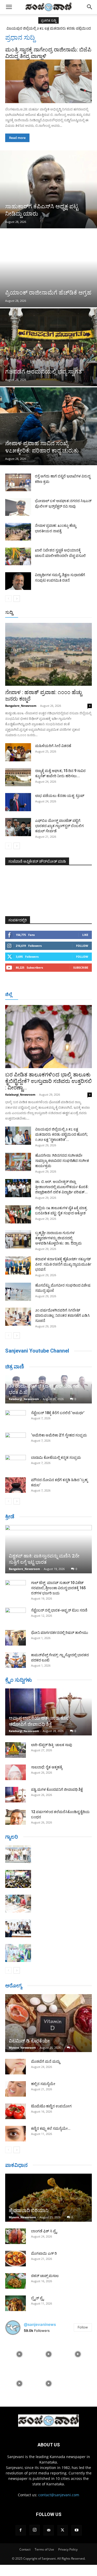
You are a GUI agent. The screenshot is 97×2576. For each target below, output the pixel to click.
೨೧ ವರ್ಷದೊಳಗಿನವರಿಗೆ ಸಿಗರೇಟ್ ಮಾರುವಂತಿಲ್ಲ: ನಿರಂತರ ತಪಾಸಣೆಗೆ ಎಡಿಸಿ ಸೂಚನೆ (62, 1315)
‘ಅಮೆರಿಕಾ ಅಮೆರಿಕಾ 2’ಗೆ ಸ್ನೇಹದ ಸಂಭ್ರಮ (59, 1435)
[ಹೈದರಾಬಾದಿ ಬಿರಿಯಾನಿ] (48, 2198)
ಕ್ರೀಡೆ (10, 1516)
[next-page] (17, 599)
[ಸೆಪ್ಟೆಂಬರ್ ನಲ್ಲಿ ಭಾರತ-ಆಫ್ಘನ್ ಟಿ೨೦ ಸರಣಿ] (16, 1615)
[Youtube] (77, 2530)
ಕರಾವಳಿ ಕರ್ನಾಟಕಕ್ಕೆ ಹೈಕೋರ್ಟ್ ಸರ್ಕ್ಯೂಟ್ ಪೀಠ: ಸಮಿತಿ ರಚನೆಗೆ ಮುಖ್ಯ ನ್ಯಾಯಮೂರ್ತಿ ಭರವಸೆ (63, 1264)
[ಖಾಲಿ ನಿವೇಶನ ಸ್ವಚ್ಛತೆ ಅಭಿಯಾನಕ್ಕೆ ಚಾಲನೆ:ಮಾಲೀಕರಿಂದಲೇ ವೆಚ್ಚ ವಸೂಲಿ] (18, 557)
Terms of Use (44, 2549)
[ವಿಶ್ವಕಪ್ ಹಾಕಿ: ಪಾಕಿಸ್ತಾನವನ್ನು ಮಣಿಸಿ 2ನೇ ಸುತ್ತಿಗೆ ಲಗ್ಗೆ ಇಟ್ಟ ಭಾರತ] (48, 1549)
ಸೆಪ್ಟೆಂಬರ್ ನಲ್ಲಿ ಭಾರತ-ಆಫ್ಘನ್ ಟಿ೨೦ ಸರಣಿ (59, 1610)
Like (85, 935)
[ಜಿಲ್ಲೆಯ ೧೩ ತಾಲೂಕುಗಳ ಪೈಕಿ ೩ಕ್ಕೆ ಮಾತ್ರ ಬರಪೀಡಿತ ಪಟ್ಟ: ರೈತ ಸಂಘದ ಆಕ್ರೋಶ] (18, 1214)
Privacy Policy (68, 2549)
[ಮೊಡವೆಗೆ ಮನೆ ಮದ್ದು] (16, 2067)
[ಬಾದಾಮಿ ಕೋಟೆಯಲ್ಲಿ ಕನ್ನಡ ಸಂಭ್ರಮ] (16, 1463)
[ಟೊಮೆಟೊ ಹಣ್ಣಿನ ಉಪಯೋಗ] (16, 2111)
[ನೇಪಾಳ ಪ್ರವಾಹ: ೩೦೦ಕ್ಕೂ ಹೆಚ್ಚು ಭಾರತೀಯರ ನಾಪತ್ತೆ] (18, 532)
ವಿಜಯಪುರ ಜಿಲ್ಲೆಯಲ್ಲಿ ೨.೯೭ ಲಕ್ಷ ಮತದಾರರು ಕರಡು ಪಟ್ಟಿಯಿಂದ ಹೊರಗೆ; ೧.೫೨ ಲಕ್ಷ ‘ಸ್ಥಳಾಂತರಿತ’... (61, 1134)
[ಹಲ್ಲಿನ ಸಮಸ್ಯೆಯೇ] (16, 2089)
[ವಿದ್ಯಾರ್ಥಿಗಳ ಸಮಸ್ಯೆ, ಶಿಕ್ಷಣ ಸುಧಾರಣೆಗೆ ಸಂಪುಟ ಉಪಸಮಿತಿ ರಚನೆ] (18, 581)
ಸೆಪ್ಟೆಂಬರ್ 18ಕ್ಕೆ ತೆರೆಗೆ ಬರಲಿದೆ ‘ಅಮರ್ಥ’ (58, 1413)
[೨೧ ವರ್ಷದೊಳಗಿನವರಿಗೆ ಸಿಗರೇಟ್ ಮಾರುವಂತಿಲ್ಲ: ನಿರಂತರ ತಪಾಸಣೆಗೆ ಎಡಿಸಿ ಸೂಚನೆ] (18, 1317)
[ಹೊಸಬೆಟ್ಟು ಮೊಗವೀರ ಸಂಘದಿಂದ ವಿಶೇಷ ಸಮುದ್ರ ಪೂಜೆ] (18, 1292)
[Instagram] (35, 2530)
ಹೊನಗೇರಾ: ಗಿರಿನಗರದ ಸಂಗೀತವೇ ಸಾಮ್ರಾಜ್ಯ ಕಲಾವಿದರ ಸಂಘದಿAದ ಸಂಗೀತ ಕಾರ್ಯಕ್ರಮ (62, 1161)
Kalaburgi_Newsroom (20, 1094)
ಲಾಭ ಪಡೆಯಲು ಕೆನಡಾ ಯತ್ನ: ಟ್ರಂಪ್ (60, 796)
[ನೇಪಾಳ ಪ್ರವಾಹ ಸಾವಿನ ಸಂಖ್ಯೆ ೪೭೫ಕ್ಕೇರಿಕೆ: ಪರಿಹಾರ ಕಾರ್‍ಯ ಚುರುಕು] (48, 426)
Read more (17, 138)
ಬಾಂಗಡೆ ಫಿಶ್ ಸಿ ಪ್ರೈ (44, 2231)
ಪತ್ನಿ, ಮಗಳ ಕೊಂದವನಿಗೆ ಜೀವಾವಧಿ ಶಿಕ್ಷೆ (57, 1789)
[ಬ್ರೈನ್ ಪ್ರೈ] (16, 2303)
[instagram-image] (19, 2354)
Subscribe (81, 967)
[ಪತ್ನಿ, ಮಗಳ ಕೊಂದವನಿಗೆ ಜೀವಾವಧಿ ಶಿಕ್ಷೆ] (16, 1795)
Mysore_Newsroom (22, 2048)
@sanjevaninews (40, 2324)
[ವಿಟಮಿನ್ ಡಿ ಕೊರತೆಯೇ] (48, 2023)
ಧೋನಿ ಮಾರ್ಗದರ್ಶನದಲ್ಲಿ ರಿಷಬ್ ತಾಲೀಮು (60, 1633)
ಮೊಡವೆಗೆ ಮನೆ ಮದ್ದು (46, 2061)
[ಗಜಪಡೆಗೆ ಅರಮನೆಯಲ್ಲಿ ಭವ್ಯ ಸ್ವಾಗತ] (48, 347)
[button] (9, 7)
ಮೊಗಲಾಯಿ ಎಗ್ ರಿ (44, 2253)
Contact (25, 2549)
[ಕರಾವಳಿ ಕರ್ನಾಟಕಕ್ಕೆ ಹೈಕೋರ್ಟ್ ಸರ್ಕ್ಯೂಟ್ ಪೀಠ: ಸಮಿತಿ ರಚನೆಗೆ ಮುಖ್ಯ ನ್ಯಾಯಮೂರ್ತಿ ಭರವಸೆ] (18, 1266)
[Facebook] (21, 2530)
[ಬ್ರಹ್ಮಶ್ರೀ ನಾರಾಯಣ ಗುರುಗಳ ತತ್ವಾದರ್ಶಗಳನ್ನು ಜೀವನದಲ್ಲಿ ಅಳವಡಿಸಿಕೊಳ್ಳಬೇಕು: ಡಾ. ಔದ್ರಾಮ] (18, 1239)
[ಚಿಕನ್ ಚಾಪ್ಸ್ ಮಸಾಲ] (16, 2281)
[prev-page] (8, 599)
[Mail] (49, 2530)
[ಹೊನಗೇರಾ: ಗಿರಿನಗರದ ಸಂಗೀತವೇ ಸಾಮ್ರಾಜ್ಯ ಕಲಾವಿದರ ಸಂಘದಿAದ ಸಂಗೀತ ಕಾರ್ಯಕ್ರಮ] (18, 1162)
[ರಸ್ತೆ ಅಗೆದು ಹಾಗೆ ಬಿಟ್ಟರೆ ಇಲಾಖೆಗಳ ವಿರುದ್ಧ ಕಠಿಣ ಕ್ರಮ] (18, 482)
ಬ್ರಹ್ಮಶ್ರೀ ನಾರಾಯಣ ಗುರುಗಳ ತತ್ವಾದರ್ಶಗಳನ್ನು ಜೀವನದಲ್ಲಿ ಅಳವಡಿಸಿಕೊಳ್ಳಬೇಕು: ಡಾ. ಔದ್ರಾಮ (58, 1238)
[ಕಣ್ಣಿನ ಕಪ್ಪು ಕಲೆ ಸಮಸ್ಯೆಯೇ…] (16, 2134)
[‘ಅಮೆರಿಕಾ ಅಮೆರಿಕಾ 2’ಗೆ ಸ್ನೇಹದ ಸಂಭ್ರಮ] (16, 1440)
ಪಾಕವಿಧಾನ (16, 2165)
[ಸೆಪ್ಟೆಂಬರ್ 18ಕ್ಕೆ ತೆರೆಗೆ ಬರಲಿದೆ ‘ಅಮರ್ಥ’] (16, 1418)
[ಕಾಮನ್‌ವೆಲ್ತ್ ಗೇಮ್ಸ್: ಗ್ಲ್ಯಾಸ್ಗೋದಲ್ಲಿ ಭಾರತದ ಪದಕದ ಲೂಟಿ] (16, 1660)
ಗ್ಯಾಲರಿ (12, 1837)
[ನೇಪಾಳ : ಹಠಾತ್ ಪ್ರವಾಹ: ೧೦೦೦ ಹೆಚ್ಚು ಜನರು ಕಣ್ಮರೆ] (48, 654)
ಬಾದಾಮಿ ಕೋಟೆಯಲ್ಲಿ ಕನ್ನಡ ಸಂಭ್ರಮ (56, 1457)
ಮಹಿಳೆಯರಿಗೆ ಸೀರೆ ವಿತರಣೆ (53, 746)
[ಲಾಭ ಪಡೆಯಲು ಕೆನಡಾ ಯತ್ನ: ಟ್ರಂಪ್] (18, 802)
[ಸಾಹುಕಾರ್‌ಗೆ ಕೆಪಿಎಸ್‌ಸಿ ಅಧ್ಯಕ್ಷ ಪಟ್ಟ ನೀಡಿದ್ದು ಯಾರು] (48, 189)
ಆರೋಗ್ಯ (14, 1986)
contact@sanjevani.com (59, 2495)
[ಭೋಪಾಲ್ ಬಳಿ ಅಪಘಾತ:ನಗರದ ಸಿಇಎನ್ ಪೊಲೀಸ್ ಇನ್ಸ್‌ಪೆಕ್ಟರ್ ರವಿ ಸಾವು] (18, 507)
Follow (82, 946)
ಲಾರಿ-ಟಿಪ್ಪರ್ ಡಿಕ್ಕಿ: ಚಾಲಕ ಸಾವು (52, 1745)
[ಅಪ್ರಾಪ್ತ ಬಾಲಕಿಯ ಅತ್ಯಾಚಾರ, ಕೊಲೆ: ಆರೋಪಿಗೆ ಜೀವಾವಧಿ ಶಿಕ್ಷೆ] (48, 1712)
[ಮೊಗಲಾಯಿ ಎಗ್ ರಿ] (16, 2259)
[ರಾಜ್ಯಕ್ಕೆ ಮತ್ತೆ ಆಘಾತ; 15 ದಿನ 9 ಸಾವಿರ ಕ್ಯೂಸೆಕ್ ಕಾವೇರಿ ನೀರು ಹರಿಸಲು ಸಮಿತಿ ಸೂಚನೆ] (18, 777)
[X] (63, 2530)
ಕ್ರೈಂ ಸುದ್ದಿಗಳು (18, 1680)
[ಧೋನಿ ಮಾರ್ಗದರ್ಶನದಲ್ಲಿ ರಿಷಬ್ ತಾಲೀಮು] (16, 1638)
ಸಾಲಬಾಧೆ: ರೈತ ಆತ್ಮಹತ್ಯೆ (47, 1767)
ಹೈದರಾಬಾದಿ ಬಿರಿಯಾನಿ (29, 2210)
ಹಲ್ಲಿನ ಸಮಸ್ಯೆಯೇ (43, 2084)
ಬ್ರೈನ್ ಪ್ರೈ (37, 2298)
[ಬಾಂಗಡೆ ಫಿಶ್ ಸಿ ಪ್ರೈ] (16, 2236)
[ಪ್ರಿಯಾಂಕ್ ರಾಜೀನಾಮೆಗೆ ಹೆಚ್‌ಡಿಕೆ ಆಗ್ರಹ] (48, 268)
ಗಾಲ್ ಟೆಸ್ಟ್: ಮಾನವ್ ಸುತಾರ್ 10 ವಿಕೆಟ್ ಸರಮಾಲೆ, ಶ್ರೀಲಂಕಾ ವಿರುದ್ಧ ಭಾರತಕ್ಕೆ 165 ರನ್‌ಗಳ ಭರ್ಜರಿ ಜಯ (58, 1588)
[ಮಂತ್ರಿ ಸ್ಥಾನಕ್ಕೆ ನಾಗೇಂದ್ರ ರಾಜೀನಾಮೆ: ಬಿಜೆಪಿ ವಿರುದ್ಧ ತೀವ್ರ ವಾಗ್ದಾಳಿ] (48, 81)
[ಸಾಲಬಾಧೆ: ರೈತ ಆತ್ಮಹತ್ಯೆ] (16, 1772)
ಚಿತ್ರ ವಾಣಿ (15, 1367)
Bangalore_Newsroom (21, 706)
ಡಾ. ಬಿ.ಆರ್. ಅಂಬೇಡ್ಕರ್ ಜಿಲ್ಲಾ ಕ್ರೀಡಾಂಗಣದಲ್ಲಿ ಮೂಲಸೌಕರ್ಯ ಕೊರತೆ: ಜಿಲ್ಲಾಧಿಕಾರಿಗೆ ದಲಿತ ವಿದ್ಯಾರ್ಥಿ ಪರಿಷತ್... (62, 1187)
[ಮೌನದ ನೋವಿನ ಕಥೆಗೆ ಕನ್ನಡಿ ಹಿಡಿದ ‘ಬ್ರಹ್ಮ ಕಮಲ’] (16, 1485)
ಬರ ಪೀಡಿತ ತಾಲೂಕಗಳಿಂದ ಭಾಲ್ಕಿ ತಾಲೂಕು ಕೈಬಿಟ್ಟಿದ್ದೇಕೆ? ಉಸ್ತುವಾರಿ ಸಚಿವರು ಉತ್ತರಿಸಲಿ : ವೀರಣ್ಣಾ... (48, 1081)
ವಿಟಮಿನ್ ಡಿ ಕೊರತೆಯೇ (29, 2041)
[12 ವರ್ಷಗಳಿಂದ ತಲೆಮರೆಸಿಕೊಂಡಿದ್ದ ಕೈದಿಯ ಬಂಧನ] (16, 1817)
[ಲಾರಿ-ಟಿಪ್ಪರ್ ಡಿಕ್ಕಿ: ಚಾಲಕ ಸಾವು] (16, 1750)
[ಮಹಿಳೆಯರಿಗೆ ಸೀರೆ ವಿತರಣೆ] (18, 752)
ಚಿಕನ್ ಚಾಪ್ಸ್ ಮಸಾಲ (45, 2276)
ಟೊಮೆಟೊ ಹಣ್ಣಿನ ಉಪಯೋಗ (51, 2106)
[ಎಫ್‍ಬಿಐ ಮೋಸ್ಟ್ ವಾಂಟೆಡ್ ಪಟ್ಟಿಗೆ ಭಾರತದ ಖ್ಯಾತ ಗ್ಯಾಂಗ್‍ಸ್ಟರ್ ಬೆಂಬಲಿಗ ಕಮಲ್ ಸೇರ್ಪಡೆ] (18, 827)
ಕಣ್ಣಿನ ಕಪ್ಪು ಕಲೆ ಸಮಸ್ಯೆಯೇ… (51, 2128)
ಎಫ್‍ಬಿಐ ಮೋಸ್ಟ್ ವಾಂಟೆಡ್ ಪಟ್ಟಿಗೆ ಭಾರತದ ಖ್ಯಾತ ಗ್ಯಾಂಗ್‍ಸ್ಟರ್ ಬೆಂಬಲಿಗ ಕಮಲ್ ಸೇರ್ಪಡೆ (59, 826)
